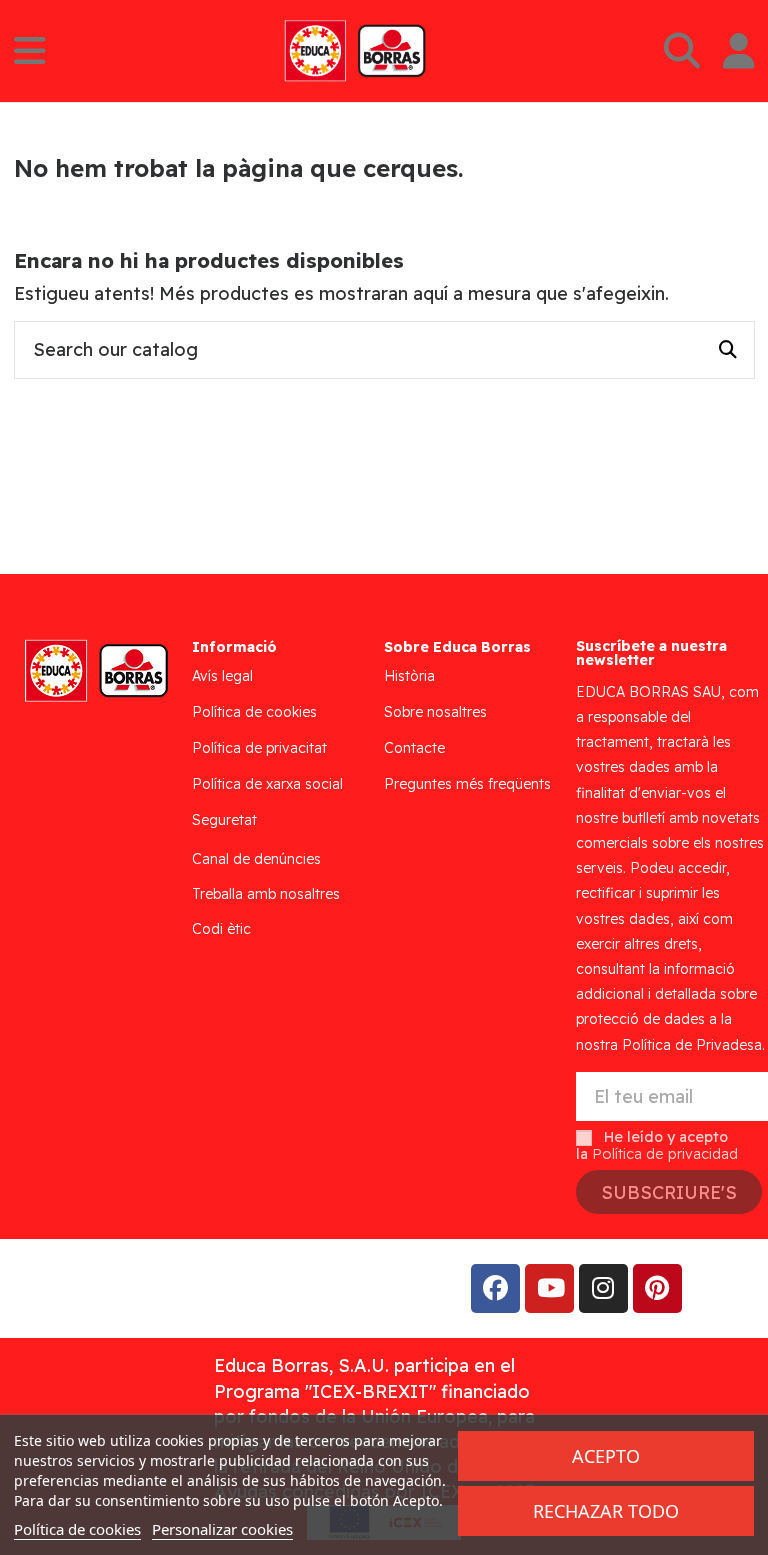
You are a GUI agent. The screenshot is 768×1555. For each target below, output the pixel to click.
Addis (174, 1288)
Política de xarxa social (267, 784)
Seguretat (224, 820)
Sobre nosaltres (435, 712)
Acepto (606, 1456)
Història (409, 676)
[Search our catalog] (728, 350)
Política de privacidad (665, 1154)
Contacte (414, 748)
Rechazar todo (606, 1511)
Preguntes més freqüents (467, 784)
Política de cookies (254, 712)
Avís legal (222, 676)
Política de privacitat (259, 748)
